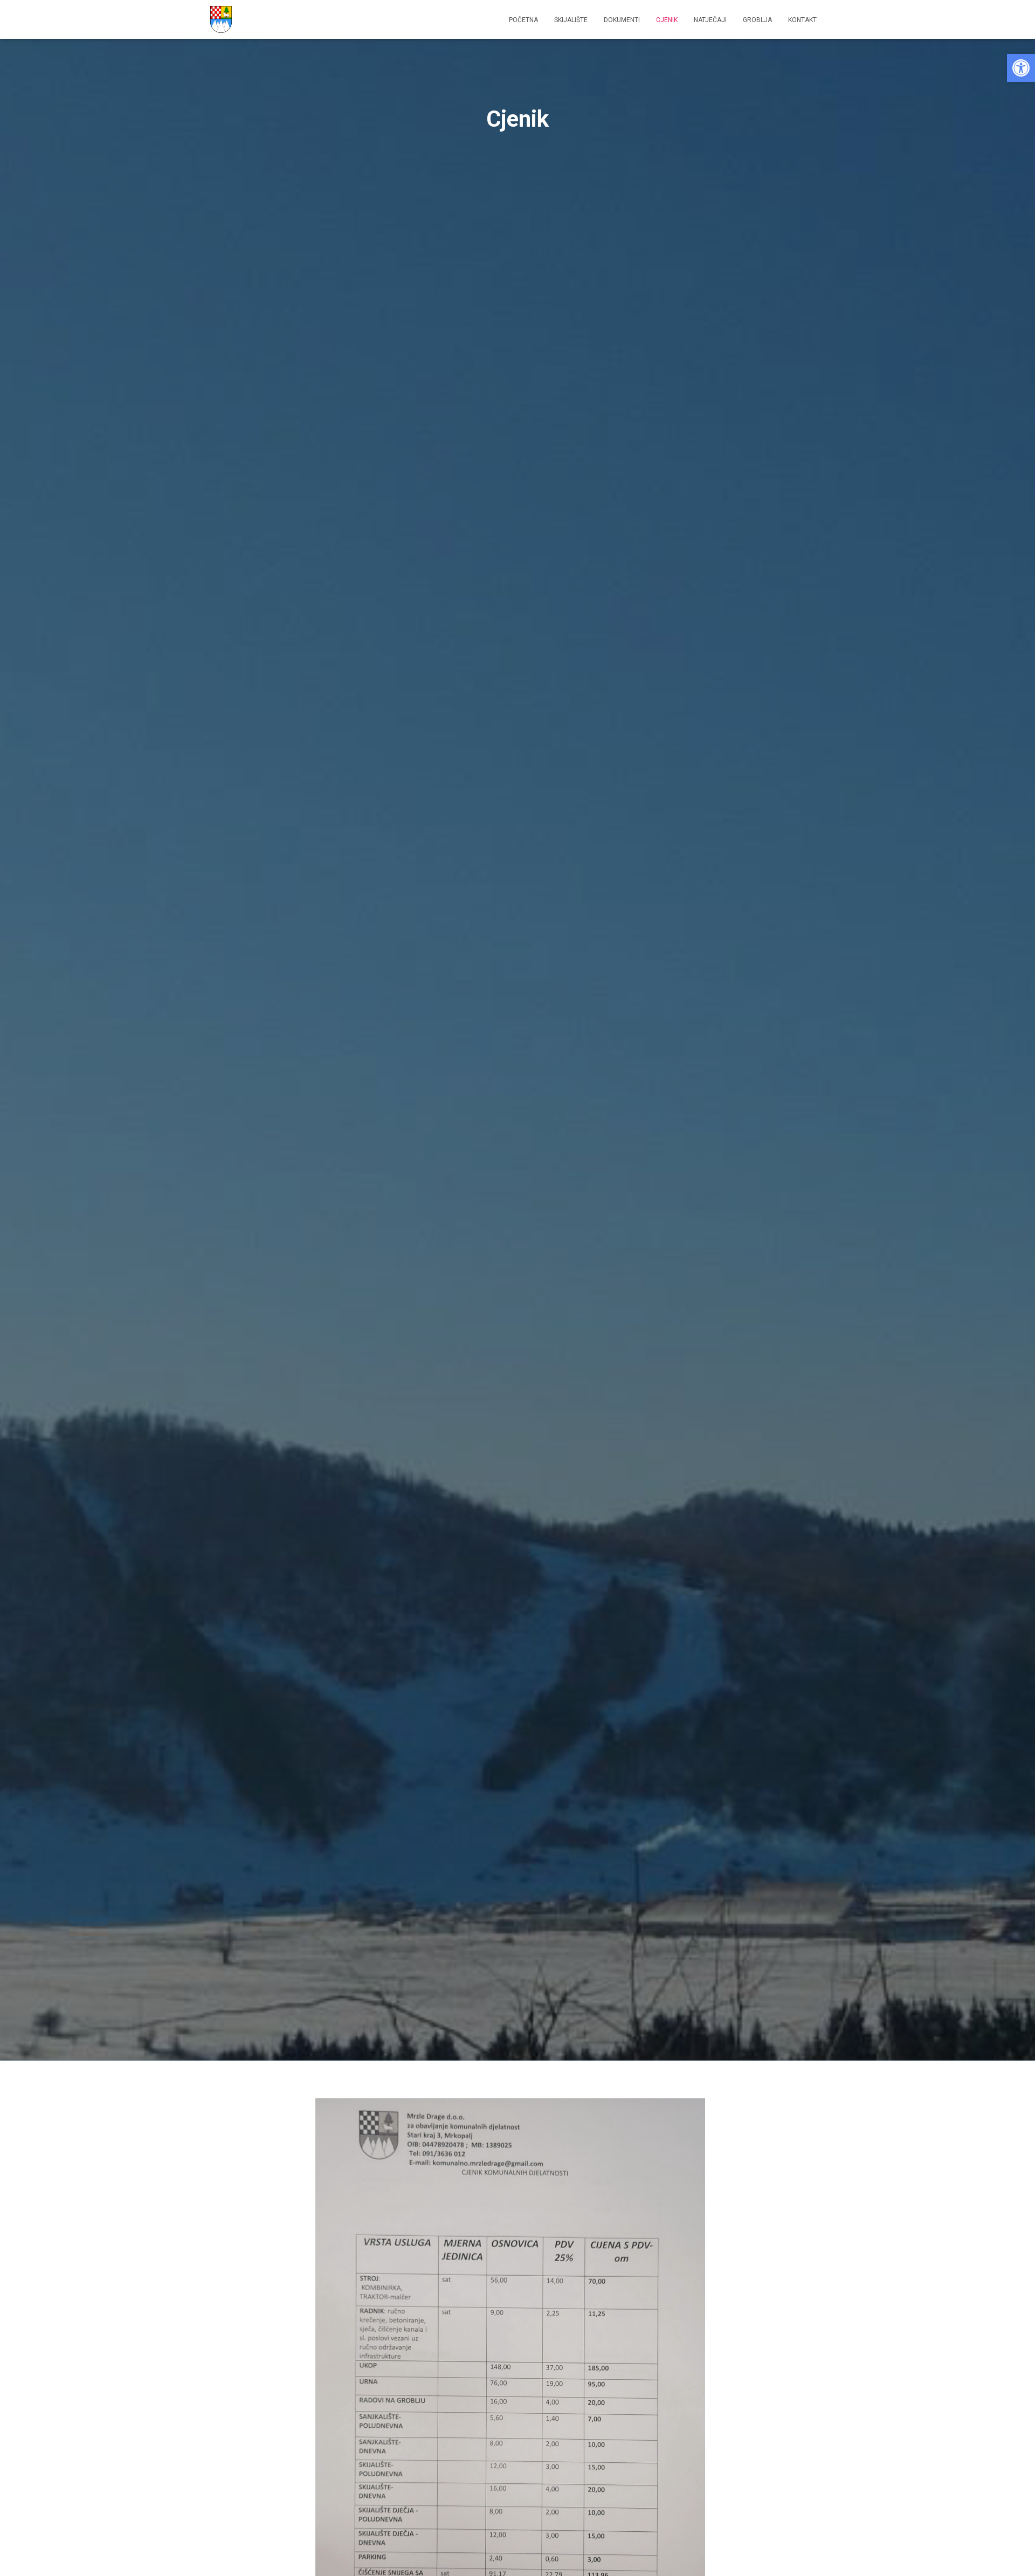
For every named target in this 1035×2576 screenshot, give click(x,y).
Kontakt (802, 20)
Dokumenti (622, 20)
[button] (1021, 68)
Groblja (757, 20)
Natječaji (710, 20)
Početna (523, 20)
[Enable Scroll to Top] (1014, 2554)
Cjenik (667, 20)
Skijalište (571, 20)
